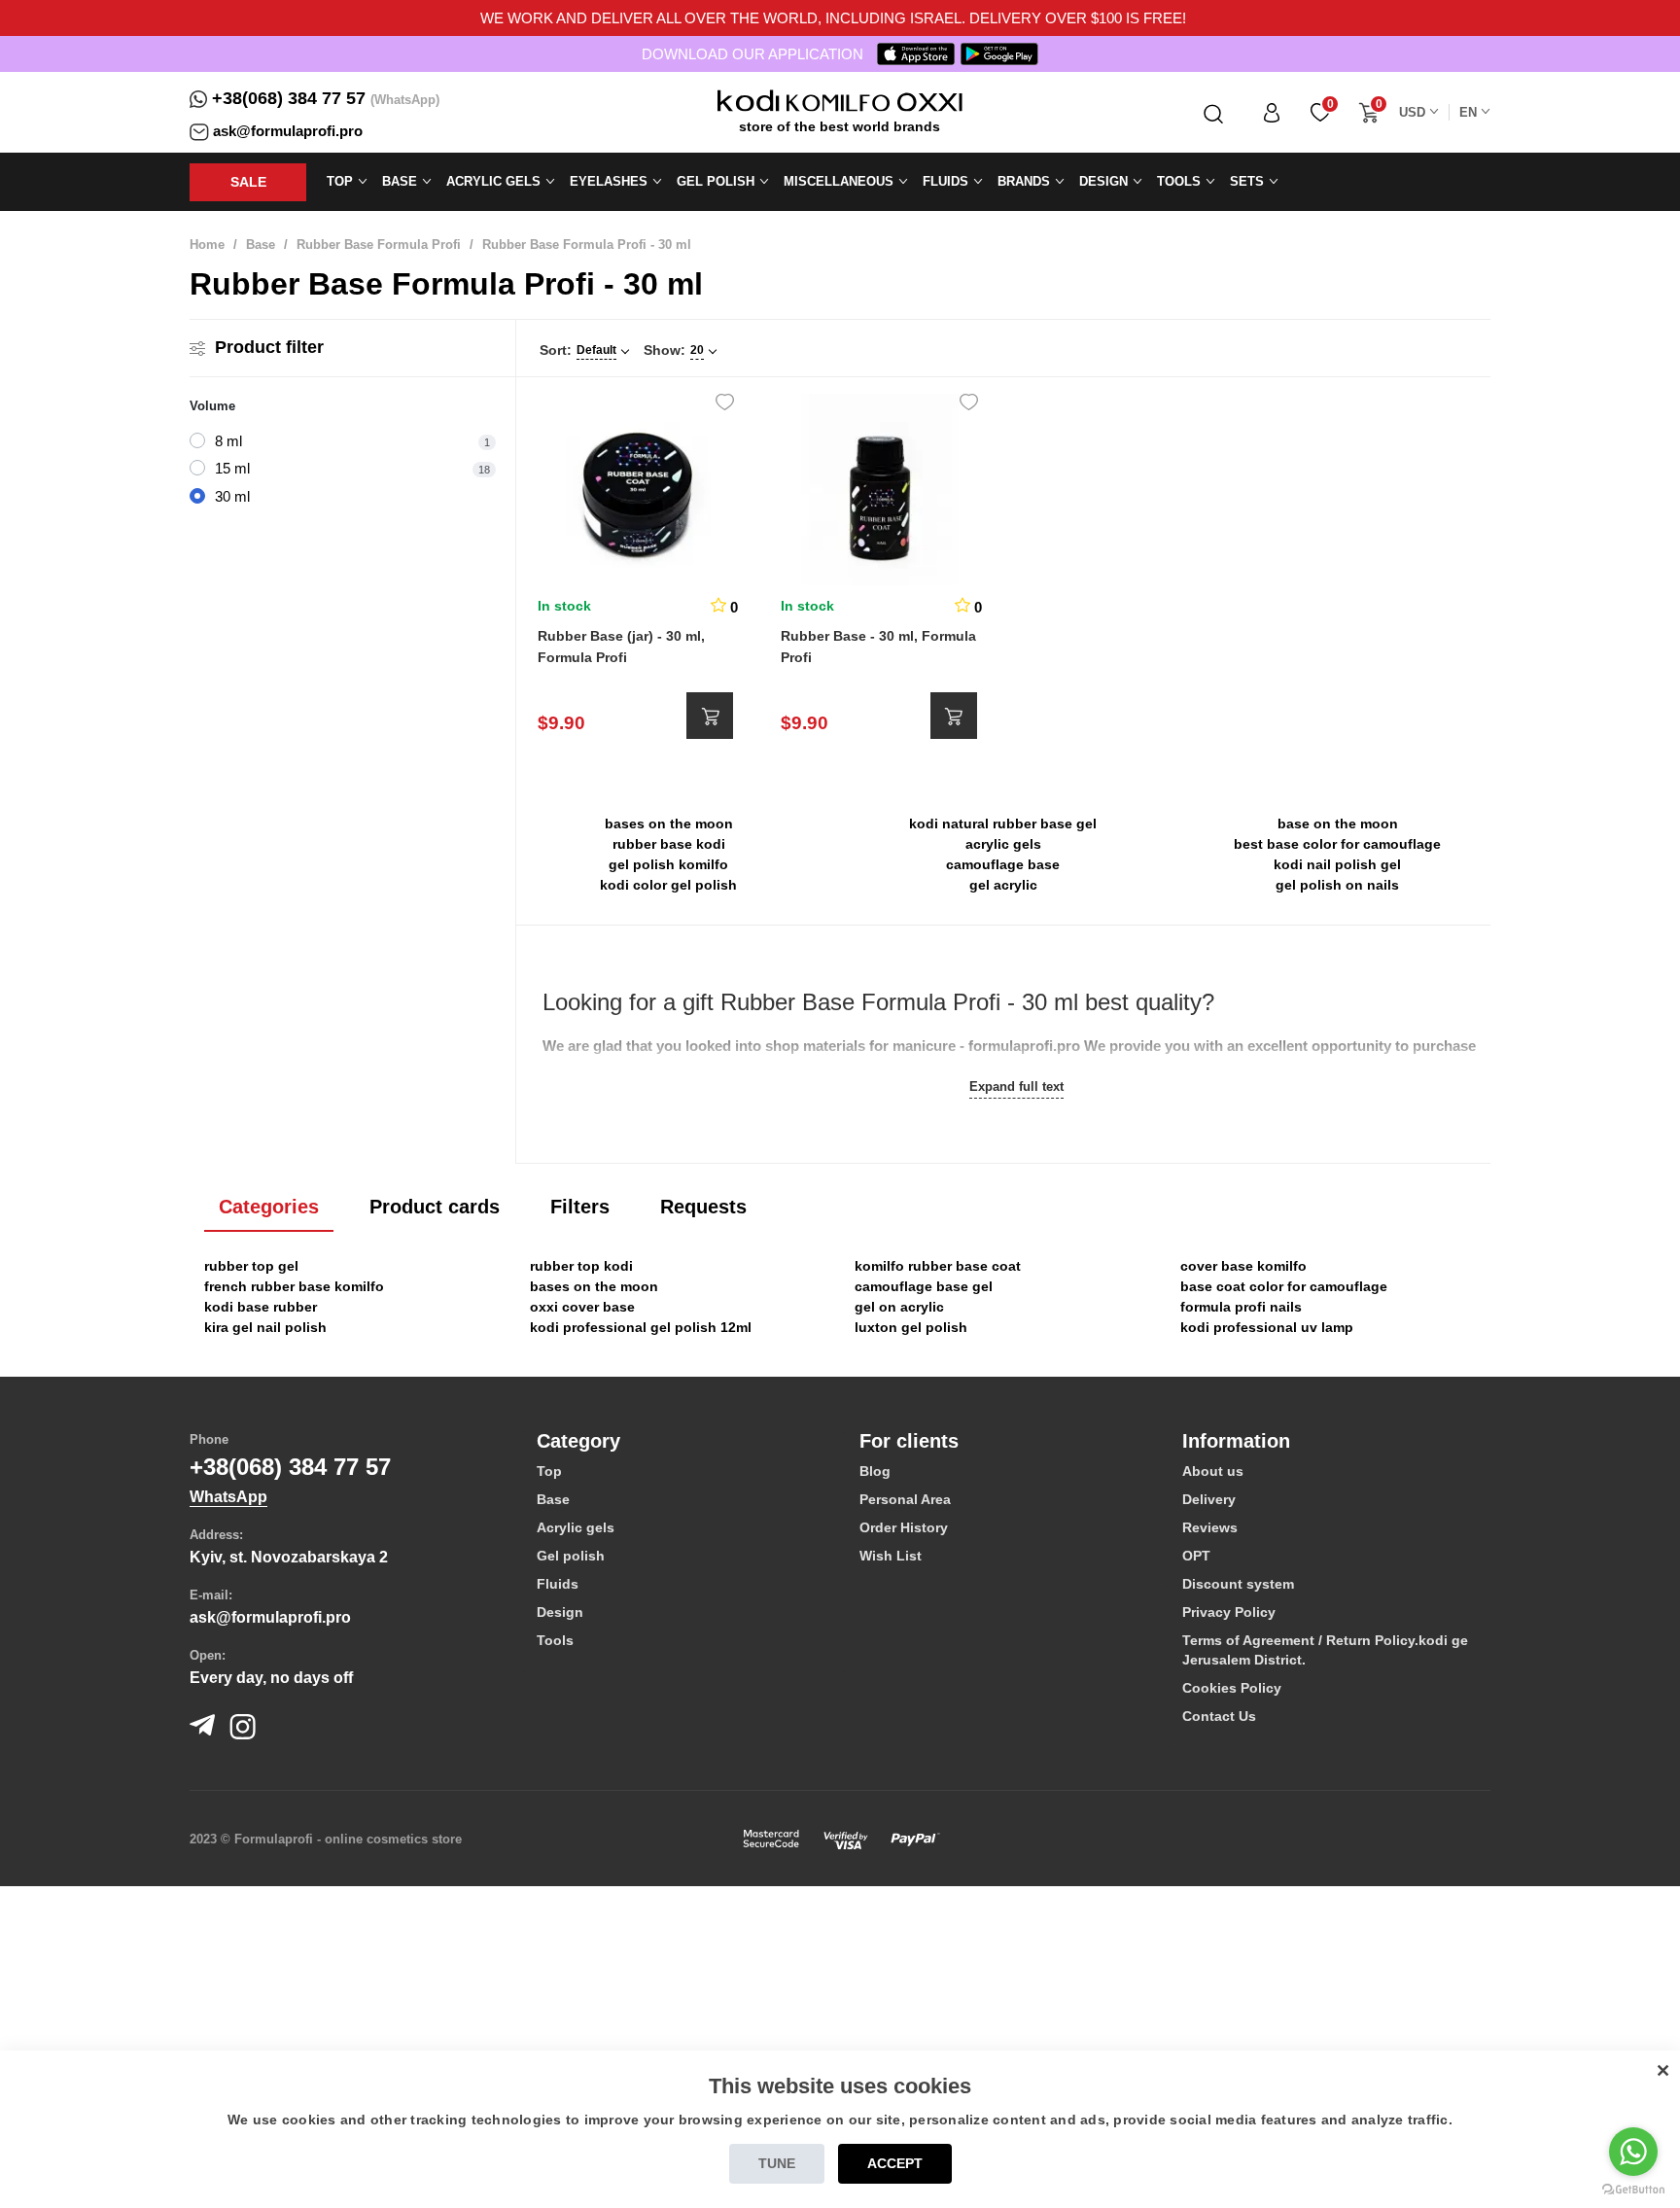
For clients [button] (909, 1441)
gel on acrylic (899, 1307)
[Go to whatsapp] (1633, 2152)
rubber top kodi (581, 1266)
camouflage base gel (924, 1286)
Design (560, 1612)
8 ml (228, 441)
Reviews (1210, 1527)
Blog (875, 1471)
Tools (555, 1640)
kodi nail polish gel (1337, 864)
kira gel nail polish (265, 1327)
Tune (777, 2163)
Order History (904, 1527)
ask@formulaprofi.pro (288, 131)
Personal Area (905, 1499)
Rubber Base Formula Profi (379, 245)
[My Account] (1272, 112)
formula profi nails (1241, 1307)
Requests (703, 1207)
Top (549, 1471)
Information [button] (1236, 1441)
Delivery (1209, 1499)
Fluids (558, 1584)
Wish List (891, 1556)
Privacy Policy (1229, 1612)
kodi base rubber (261, 1307)
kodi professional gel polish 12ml (641, 1327)
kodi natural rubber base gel (1003, 824)
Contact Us (1219, 1716)
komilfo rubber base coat (938, 1266)
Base (261, 245)
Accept (895, 2163)
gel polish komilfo (668, 864)
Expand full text (1016, 1086)
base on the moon (1338, 824)
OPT (1196, 1556)
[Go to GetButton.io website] (1633, 2189)
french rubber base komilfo (294, 1286)
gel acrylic (1003, 885)
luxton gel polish (911, 1327)
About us (1213, 1471)
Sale (248, 182)
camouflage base (1003, 864)
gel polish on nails (1337, 885)
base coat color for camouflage (1284, 1286)
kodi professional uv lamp (1267, 1327)
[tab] (683, 1441)
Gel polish (571, 1556)
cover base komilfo (1243, 1266)
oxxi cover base (582, 1307)
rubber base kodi (669, 844)
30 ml (232, 496)
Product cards (435, 1207)
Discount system (1238, 1584)
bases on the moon (669, 824)
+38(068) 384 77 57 (289, 98)
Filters (580, 1207)
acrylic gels (1003, 844)
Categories (269, 1207)
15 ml (232, 468)
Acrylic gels (576, 1527)
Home (207, 245)
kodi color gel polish (668, 885)
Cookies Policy (1232, 1688)
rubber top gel (251, 1266)
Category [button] (578, 1441)
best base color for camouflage (1337, 844)
